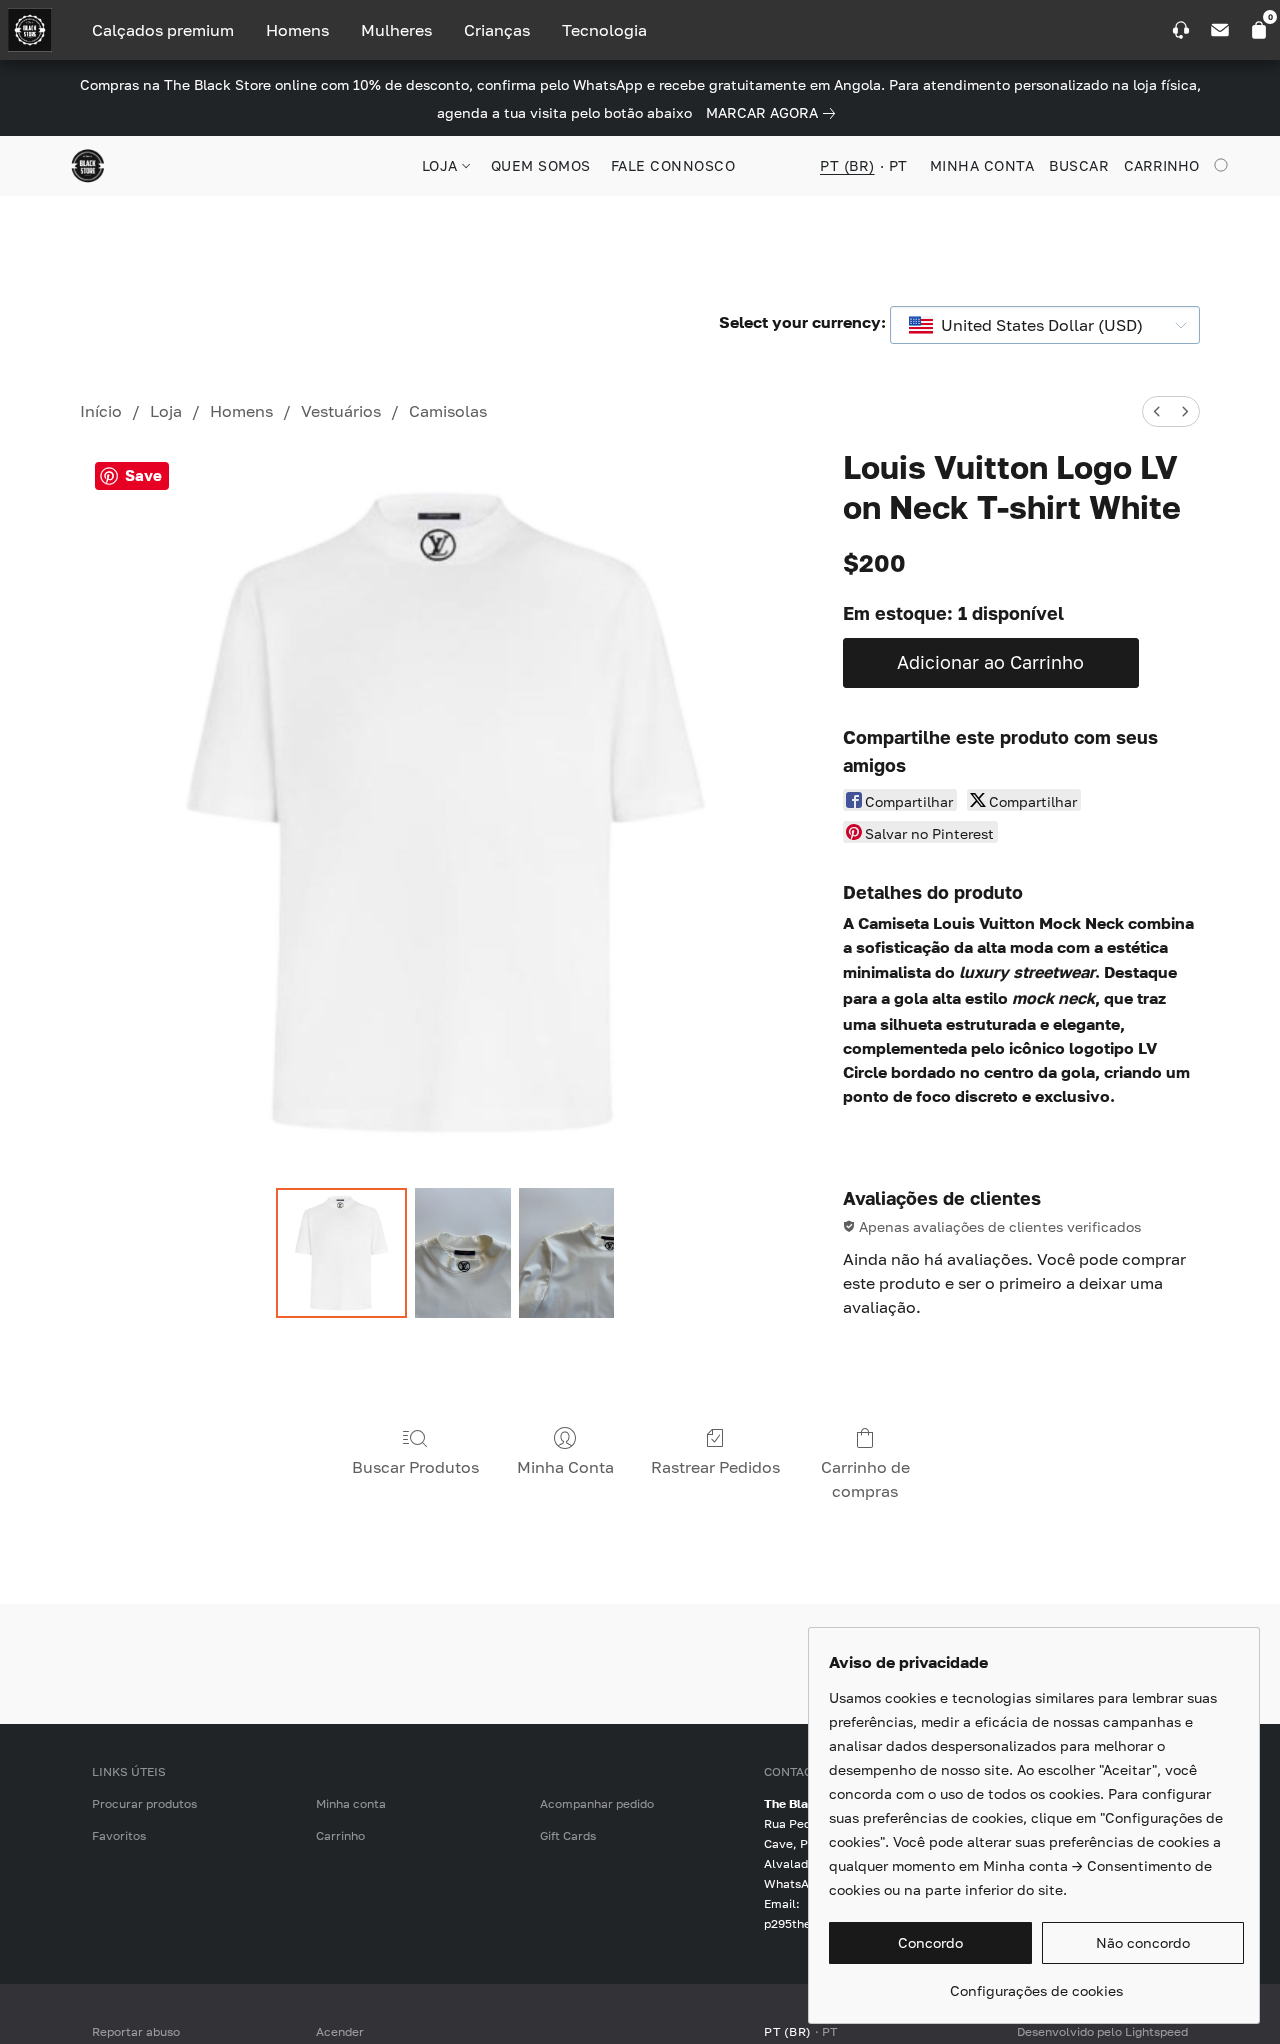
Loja (166, 411)
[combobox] (1045, 325)
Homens (297, 30)
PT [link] (830, 2031)
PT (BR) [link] (788, 2031)
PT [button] (898, 165)
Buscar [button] (1079, 165)
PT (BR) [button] (847, 165)
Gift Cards (568, 1835)
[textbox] (1036, 325)
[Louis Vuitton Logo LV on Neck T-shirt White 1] (463, 1253)
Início (101, 411)
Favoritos (119, 1835)
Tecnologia (604, 30)
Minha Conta (565, 1467)
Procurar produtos (144, 1803)
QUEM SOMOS (541, 165)
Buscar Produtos (415, 1467)
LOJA (442, 165)
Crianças (497, 30)
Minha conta (351, 1803)
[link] (774, 113)
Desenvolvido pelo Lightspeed (1102, 2031)
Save (143, 475)
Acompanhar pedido (597, 1803)
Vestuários (341, 411)
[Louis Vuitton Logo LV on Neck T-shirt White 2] (567, 1253)
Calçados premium (163, 30)
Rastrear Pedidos (715, 1467)
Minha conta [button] (982, 165)
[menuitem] (1157, 411)
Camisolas (448, 411)
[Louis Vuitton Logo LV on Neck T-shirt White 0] (341, 1253)
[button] (88, 166)
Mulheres (396, 30)
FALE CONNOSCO (673, 165)
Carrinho (340, 1835)
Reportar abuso (136, 2031)
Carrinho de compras (865, 1479)
